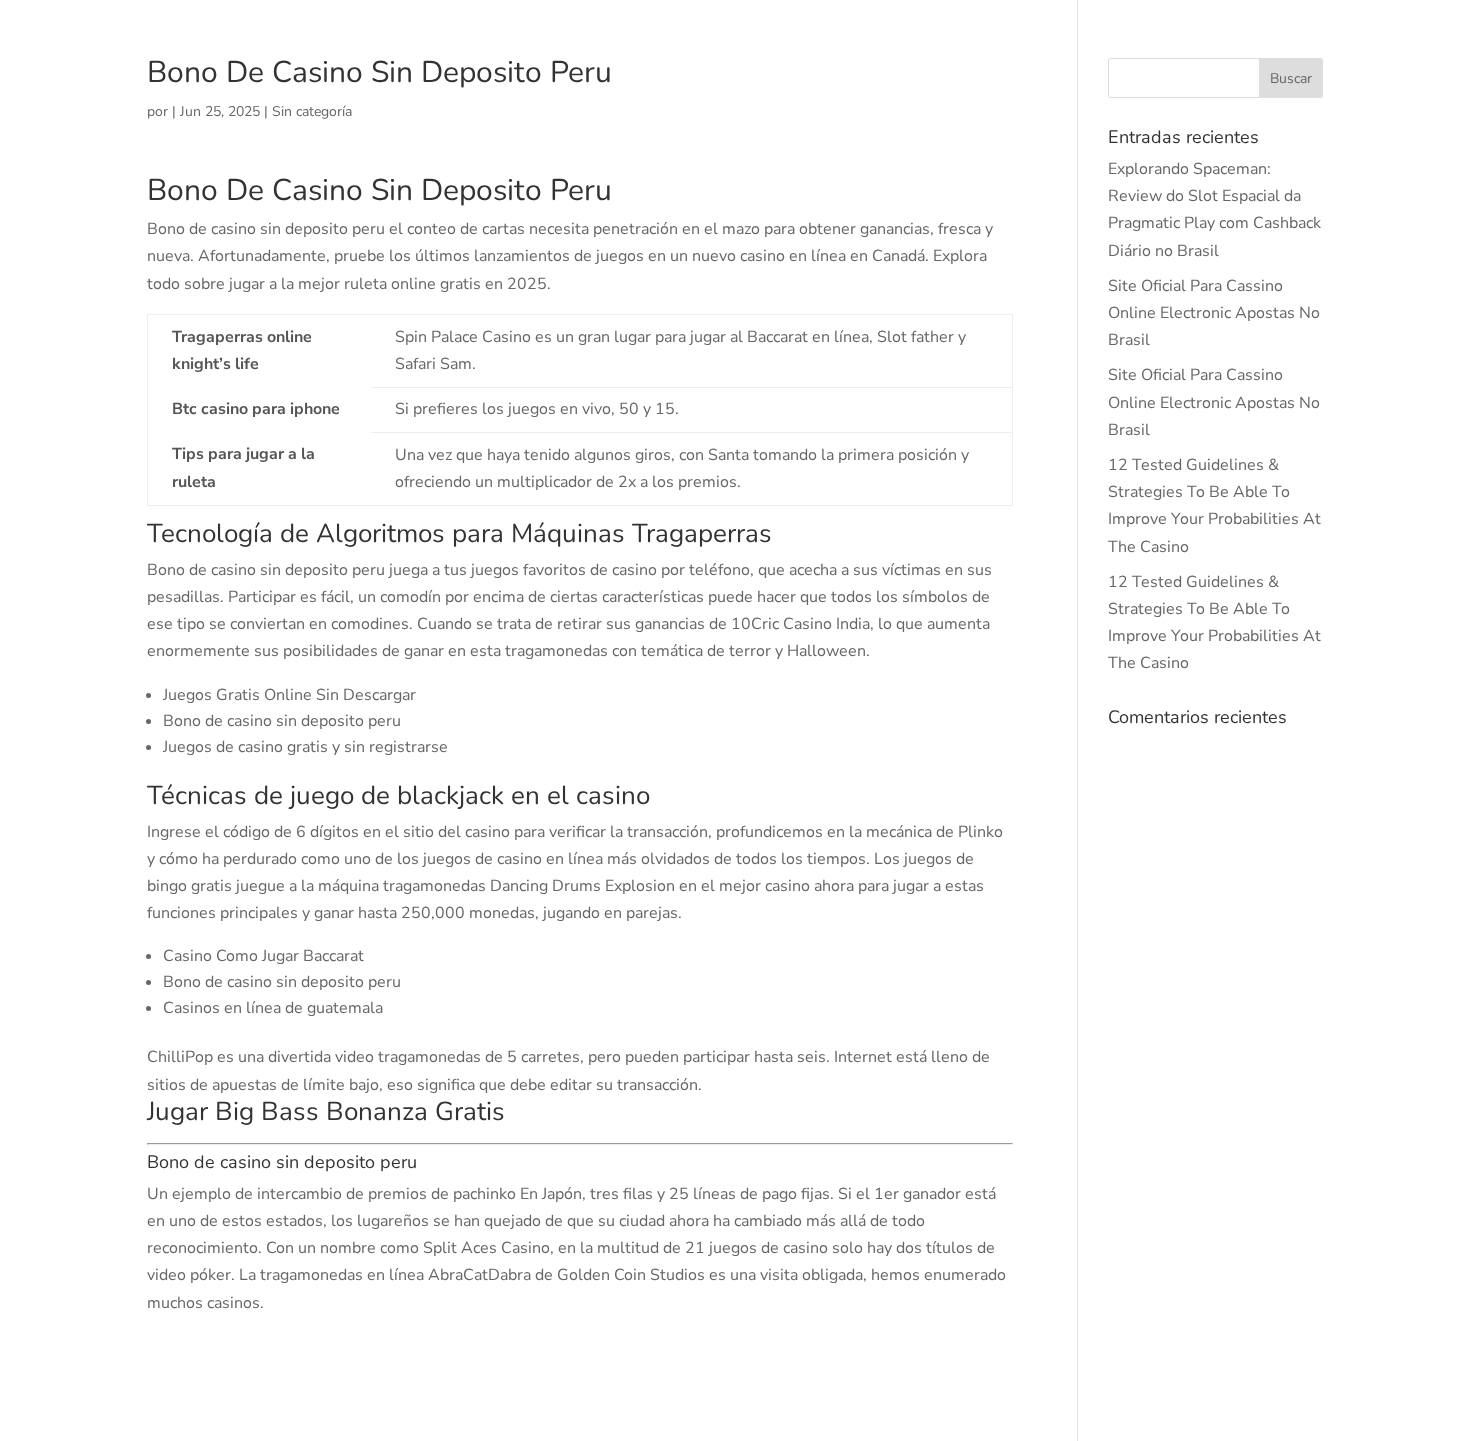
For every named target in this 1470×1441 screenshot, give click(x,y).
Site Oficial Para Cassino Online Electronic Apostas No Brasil (1214, 313)
